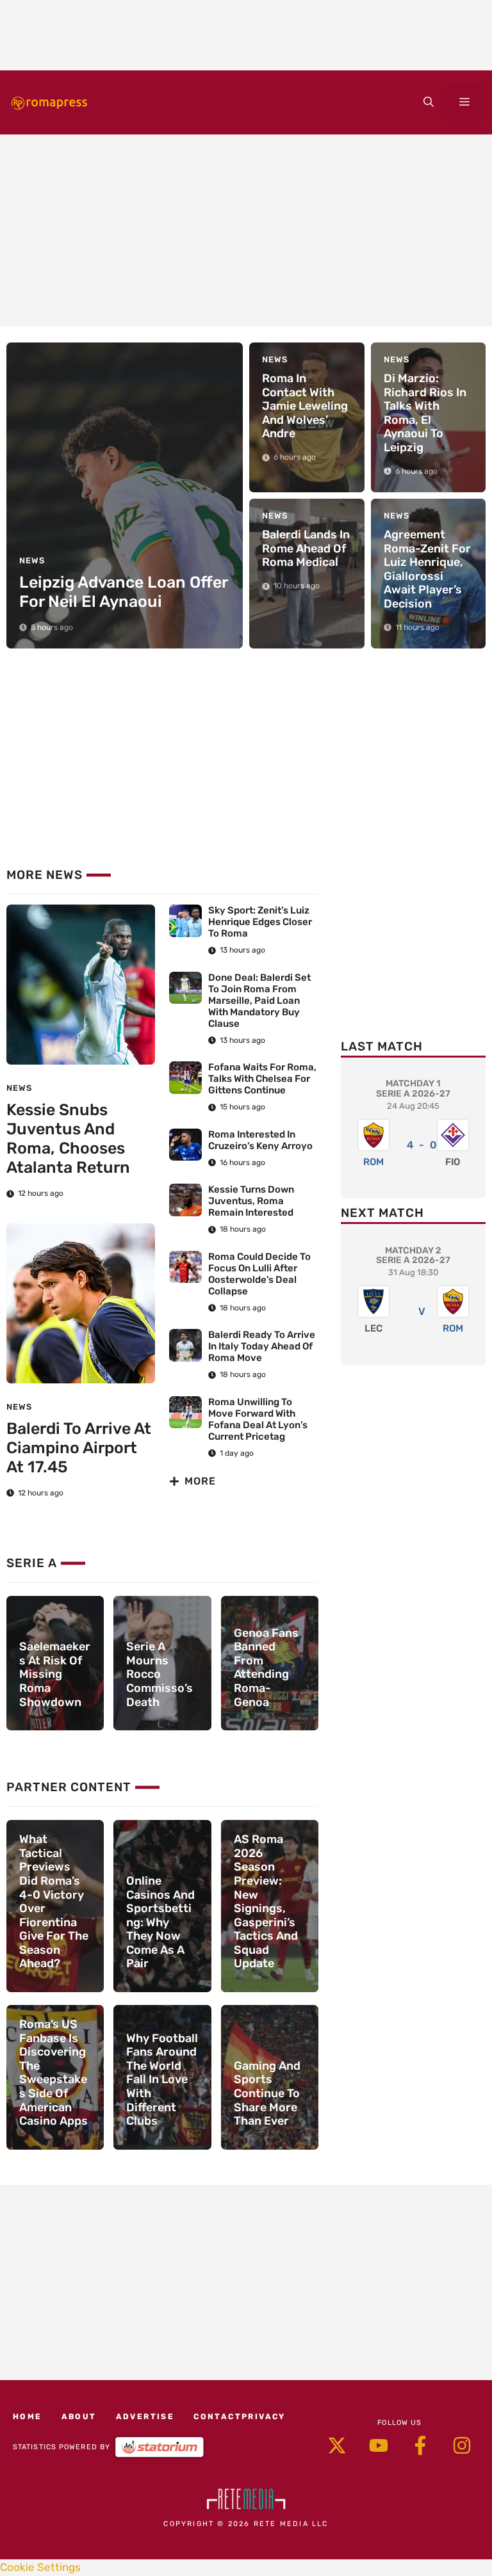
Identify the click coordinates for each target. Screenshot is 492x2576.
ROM (373, 1162)
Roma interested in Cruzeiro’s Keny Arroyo (261, 1140)
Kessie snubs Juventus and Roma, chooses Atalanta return (68, 1139)
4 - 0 (422, 1145)
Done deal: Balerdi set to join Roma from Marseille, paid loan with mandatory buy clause (259, 1001)
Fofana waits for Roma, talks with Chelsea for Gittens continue (262, 1079)
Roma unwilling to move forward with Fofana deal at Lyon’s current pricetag (258, 1419)
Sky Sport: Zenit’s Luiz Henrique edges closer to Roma (260, 922)
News (19, 1088)
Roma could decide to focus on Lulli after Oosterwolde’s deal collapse (259, 1274)
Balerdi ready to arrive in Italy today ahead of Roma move (262, 1346)
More (200, 1481)
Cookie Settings (40, 2567)
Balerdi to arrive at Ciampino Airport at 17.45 (79, 1448)
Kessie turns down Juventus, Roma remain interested (251, 1201)
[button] (429, 102)
